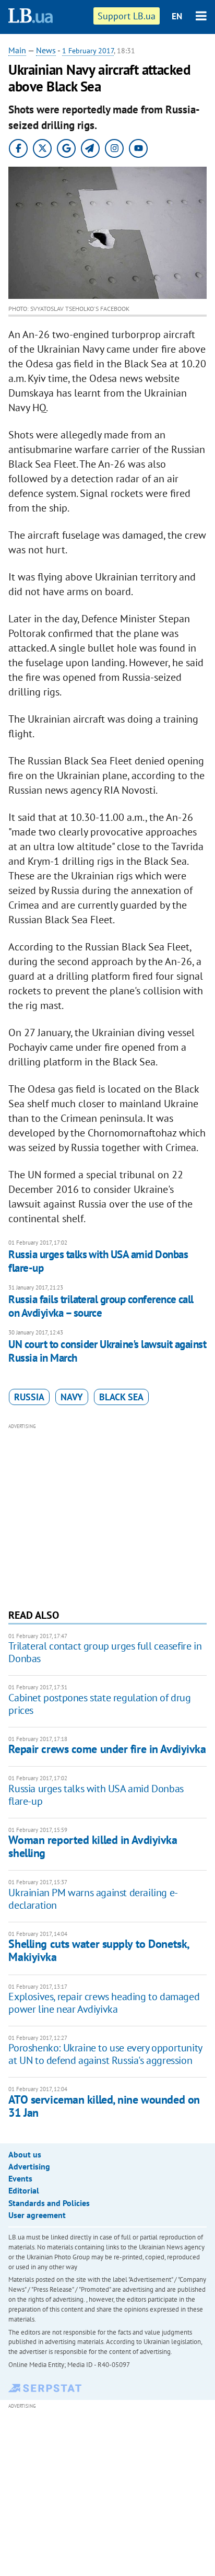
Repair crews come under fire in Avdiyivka (107, 1749)
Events (20, 2178)
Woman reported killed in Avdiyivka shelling (93, 1846)
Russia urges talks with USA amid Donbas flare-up (98, 1261)
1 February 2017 (88, 51)
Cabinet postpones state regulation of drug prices (99, 1704)
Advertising (29, 2166)
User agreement (37, 2215)
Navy (72, 1397)
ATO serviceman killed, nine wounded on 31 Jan (104, 2106)
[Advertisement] (108, 1515)
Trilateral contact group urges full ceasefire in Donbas (105, 1652)
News (46, 50)
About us (25, 2154)
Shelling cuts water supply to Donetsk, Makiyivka (98, 1950)
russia (29, 1397)
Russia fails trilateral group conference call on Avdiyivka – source (101, 1306)
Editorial (24, 2190)
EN (177, 16)
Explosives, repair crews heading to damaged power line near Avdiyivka (104, 2003)
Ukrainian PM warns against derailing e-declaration (93, 1899)
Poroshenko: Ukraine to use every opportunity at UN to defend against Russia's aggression (105, 2054)
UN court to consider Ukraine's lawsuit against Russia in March (107, 1351)
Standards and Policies (49, 2203)
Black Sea (121, 1397)
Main (17, 50)
